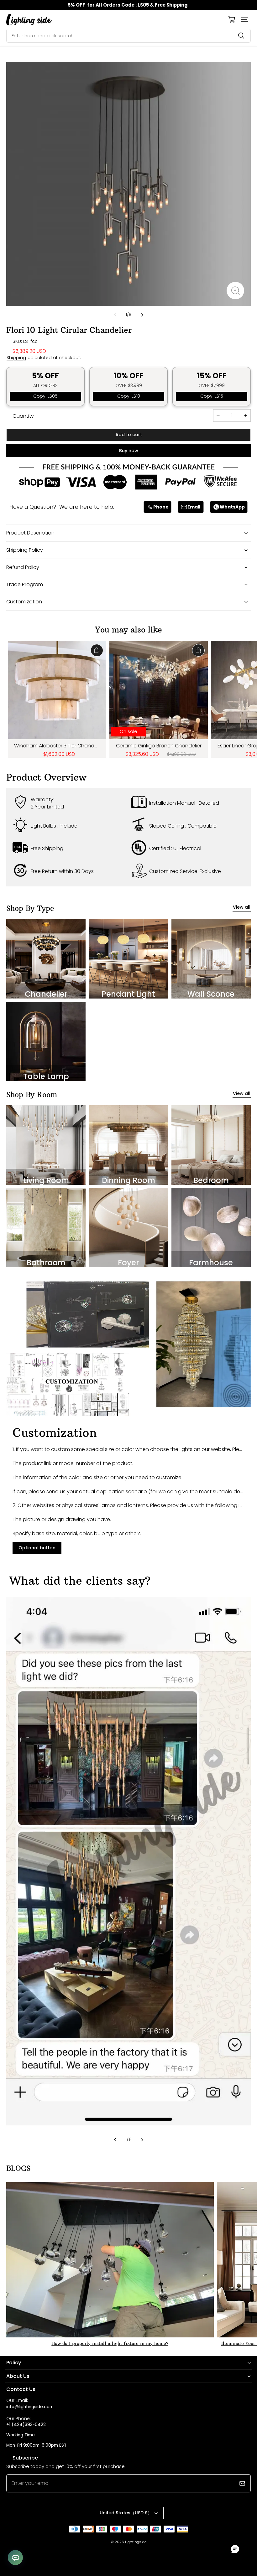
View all (242, 907)
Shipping (16, 358)
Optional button (37, 1548)
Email (194, 507)
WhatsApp (232, 507)
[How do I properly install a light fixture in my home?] (110, 2260)
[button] (244, 19)
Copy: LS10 (129, 396)
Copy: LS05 (45, 396)
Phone (161, 507)
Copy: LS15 (212, 396)
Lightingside (136, 2542)
